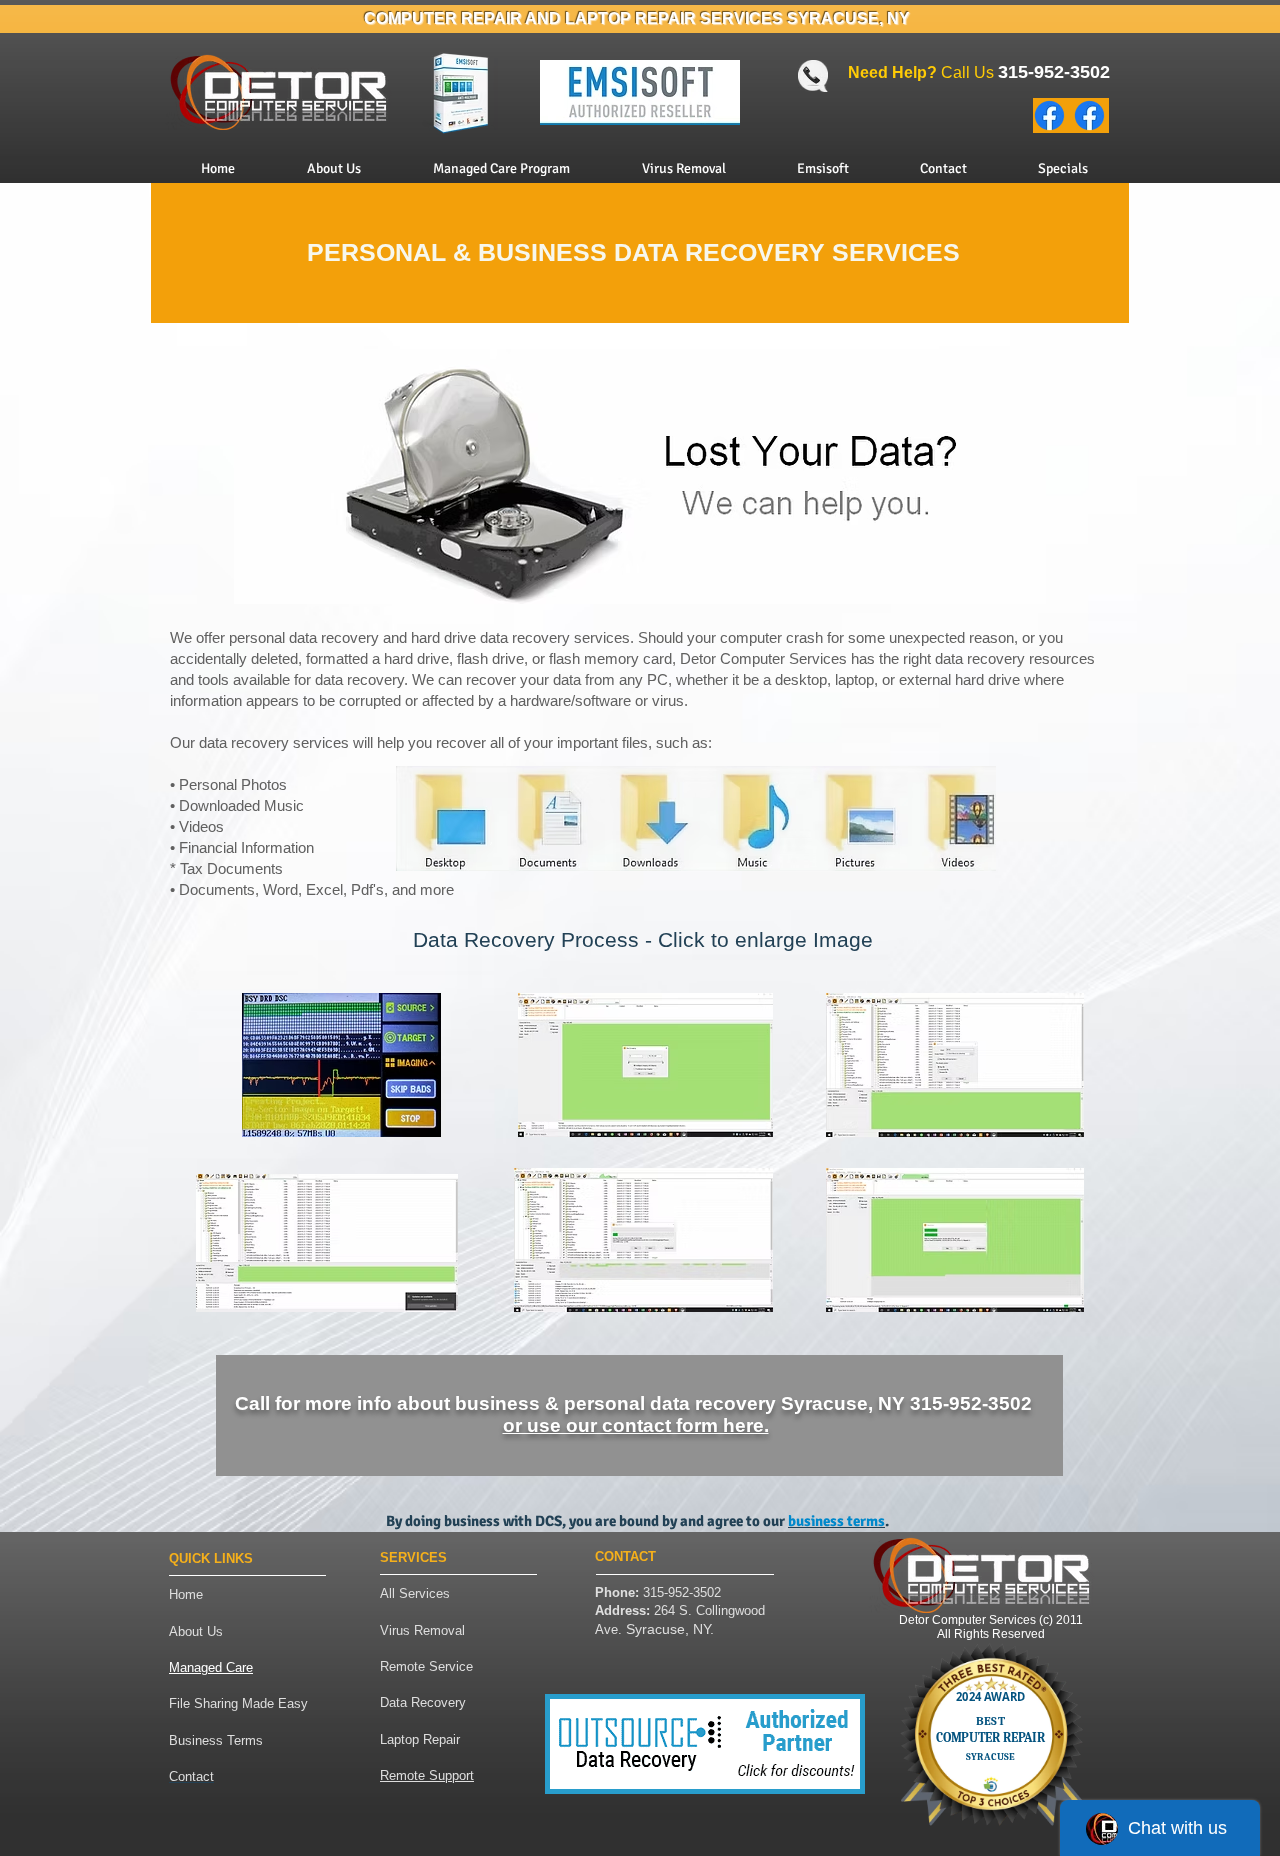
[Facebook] (1049, 115)
